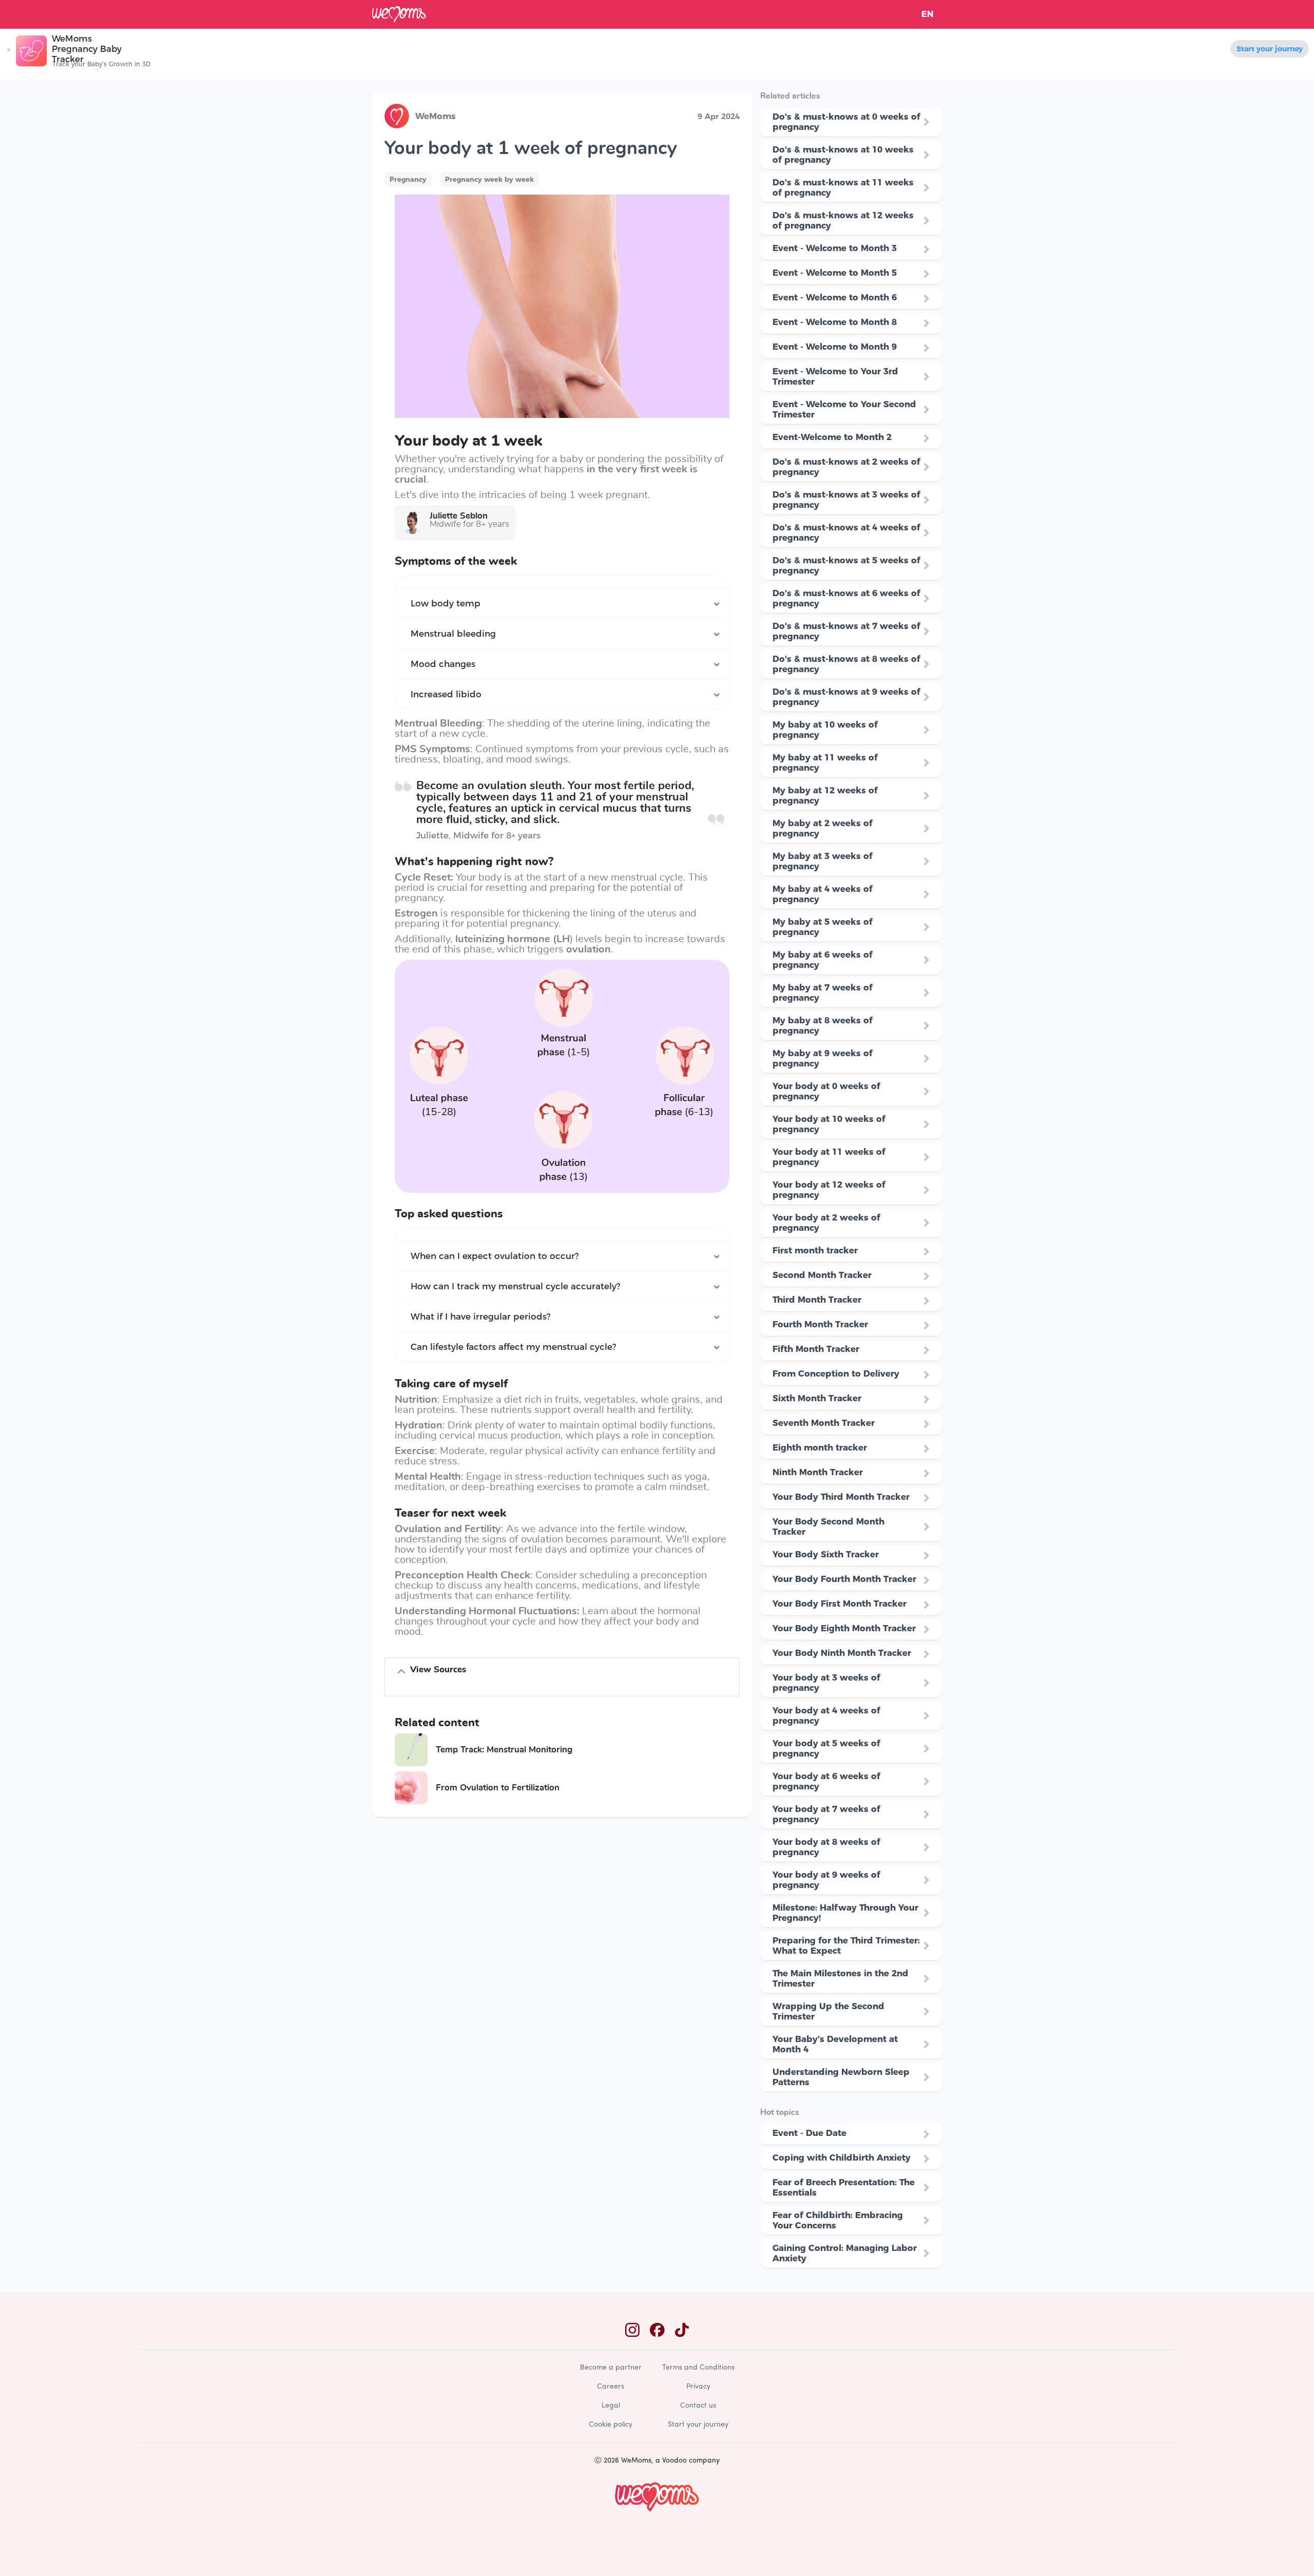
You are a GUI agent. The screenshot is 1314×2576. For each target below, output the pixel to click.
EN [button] (927, 14)
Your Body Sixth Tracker (826, 1554)
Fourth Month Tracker (820, 1324)
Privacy (698, 2387)
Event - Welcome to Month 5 (835, 273)
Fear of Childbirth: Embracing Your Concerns (838, 2220)
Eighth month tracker (820, 1447)
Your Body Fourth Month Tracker (844, 1579)
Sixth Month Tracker (817, 1398)
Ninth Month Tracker (818, 1472)
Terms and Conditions (698, 2368)
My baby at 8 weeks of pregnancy (823, 1025)
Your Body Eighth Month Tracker (844, 1628)
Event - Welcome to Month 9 (835, 347)
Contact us (698, 2406)
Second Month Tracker (822, 1275)
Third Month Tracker (817, 1300)
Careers (611, 2387)
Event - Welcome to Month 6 (835, 297)
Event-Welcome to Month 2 (832, 437)
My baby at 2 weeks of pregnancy (823, 828)
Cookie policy (611, 2425)
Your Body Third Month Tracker (841, 1497)
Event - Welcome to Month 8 (835, 322)
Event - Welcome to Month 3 (835, 248)
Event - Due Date (809, 2133)
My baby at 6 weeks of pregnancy (823, 960)
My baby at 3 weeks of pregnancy (823, 861)
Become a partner (611, 2368)
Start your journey (1270, 49)
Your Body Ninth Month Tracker (842, 1653)
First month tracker (815, 1250)
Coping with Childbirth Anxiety (842, 2158)
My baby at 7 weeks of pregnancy (823, 993)
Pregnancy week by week (489, 179)
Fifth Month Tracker (816, 1349)
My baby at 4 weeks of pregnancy (823, 894)
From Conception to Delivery (836, 1373)
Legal (611, 2406)
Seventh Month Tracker (824, 1423)
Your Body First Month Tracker (839, 1604)
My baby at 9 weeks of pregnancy (823, 1058)
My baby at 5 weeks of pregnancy (823, 927)
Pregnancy (408, 179)
